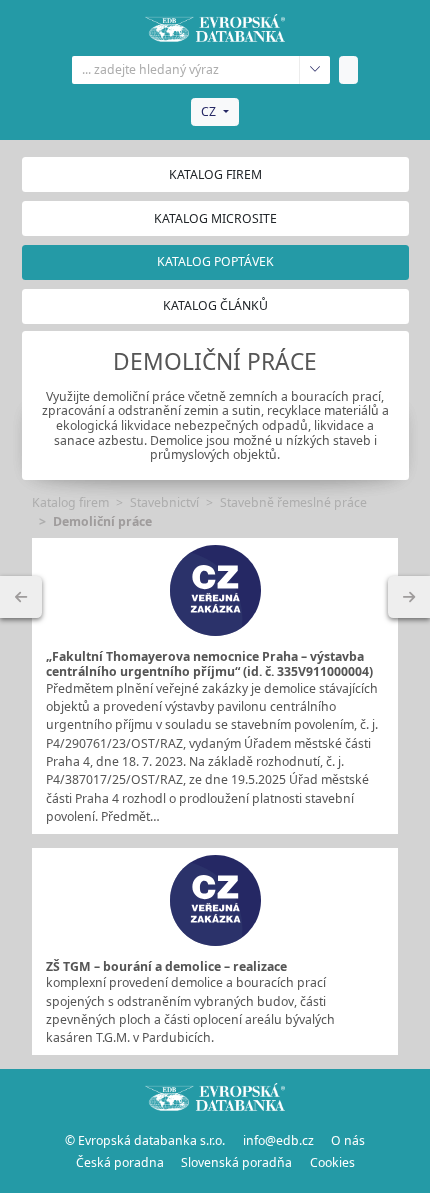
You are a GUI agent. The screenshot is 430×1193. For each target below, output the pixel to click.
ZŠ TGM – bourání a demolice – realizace (166, 966)
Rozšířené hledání (314, 70)
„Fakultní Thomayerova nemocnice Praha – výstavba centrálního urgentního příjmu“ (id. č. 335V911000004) (209, 664)
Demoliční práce (102, 521)
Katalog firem (215, 174)
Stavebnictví (164, 502)
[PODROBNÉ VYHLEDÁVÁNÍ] (21, 597)
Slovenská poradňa (236, 1162)
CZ (208, 111)
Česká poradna (120, 1162)
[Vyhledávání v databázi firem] (215, 1097)
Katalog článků (215, 305)
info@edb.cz (278, 1140)
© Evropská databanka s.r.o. (145, 1140)
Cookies (332, 1162)
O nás (348, 1140)
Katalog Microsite (215, 218)
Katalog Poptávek (215, 261)
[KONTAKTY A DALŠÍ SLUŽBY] (409, 597)
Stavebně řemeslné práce (293, 502)
